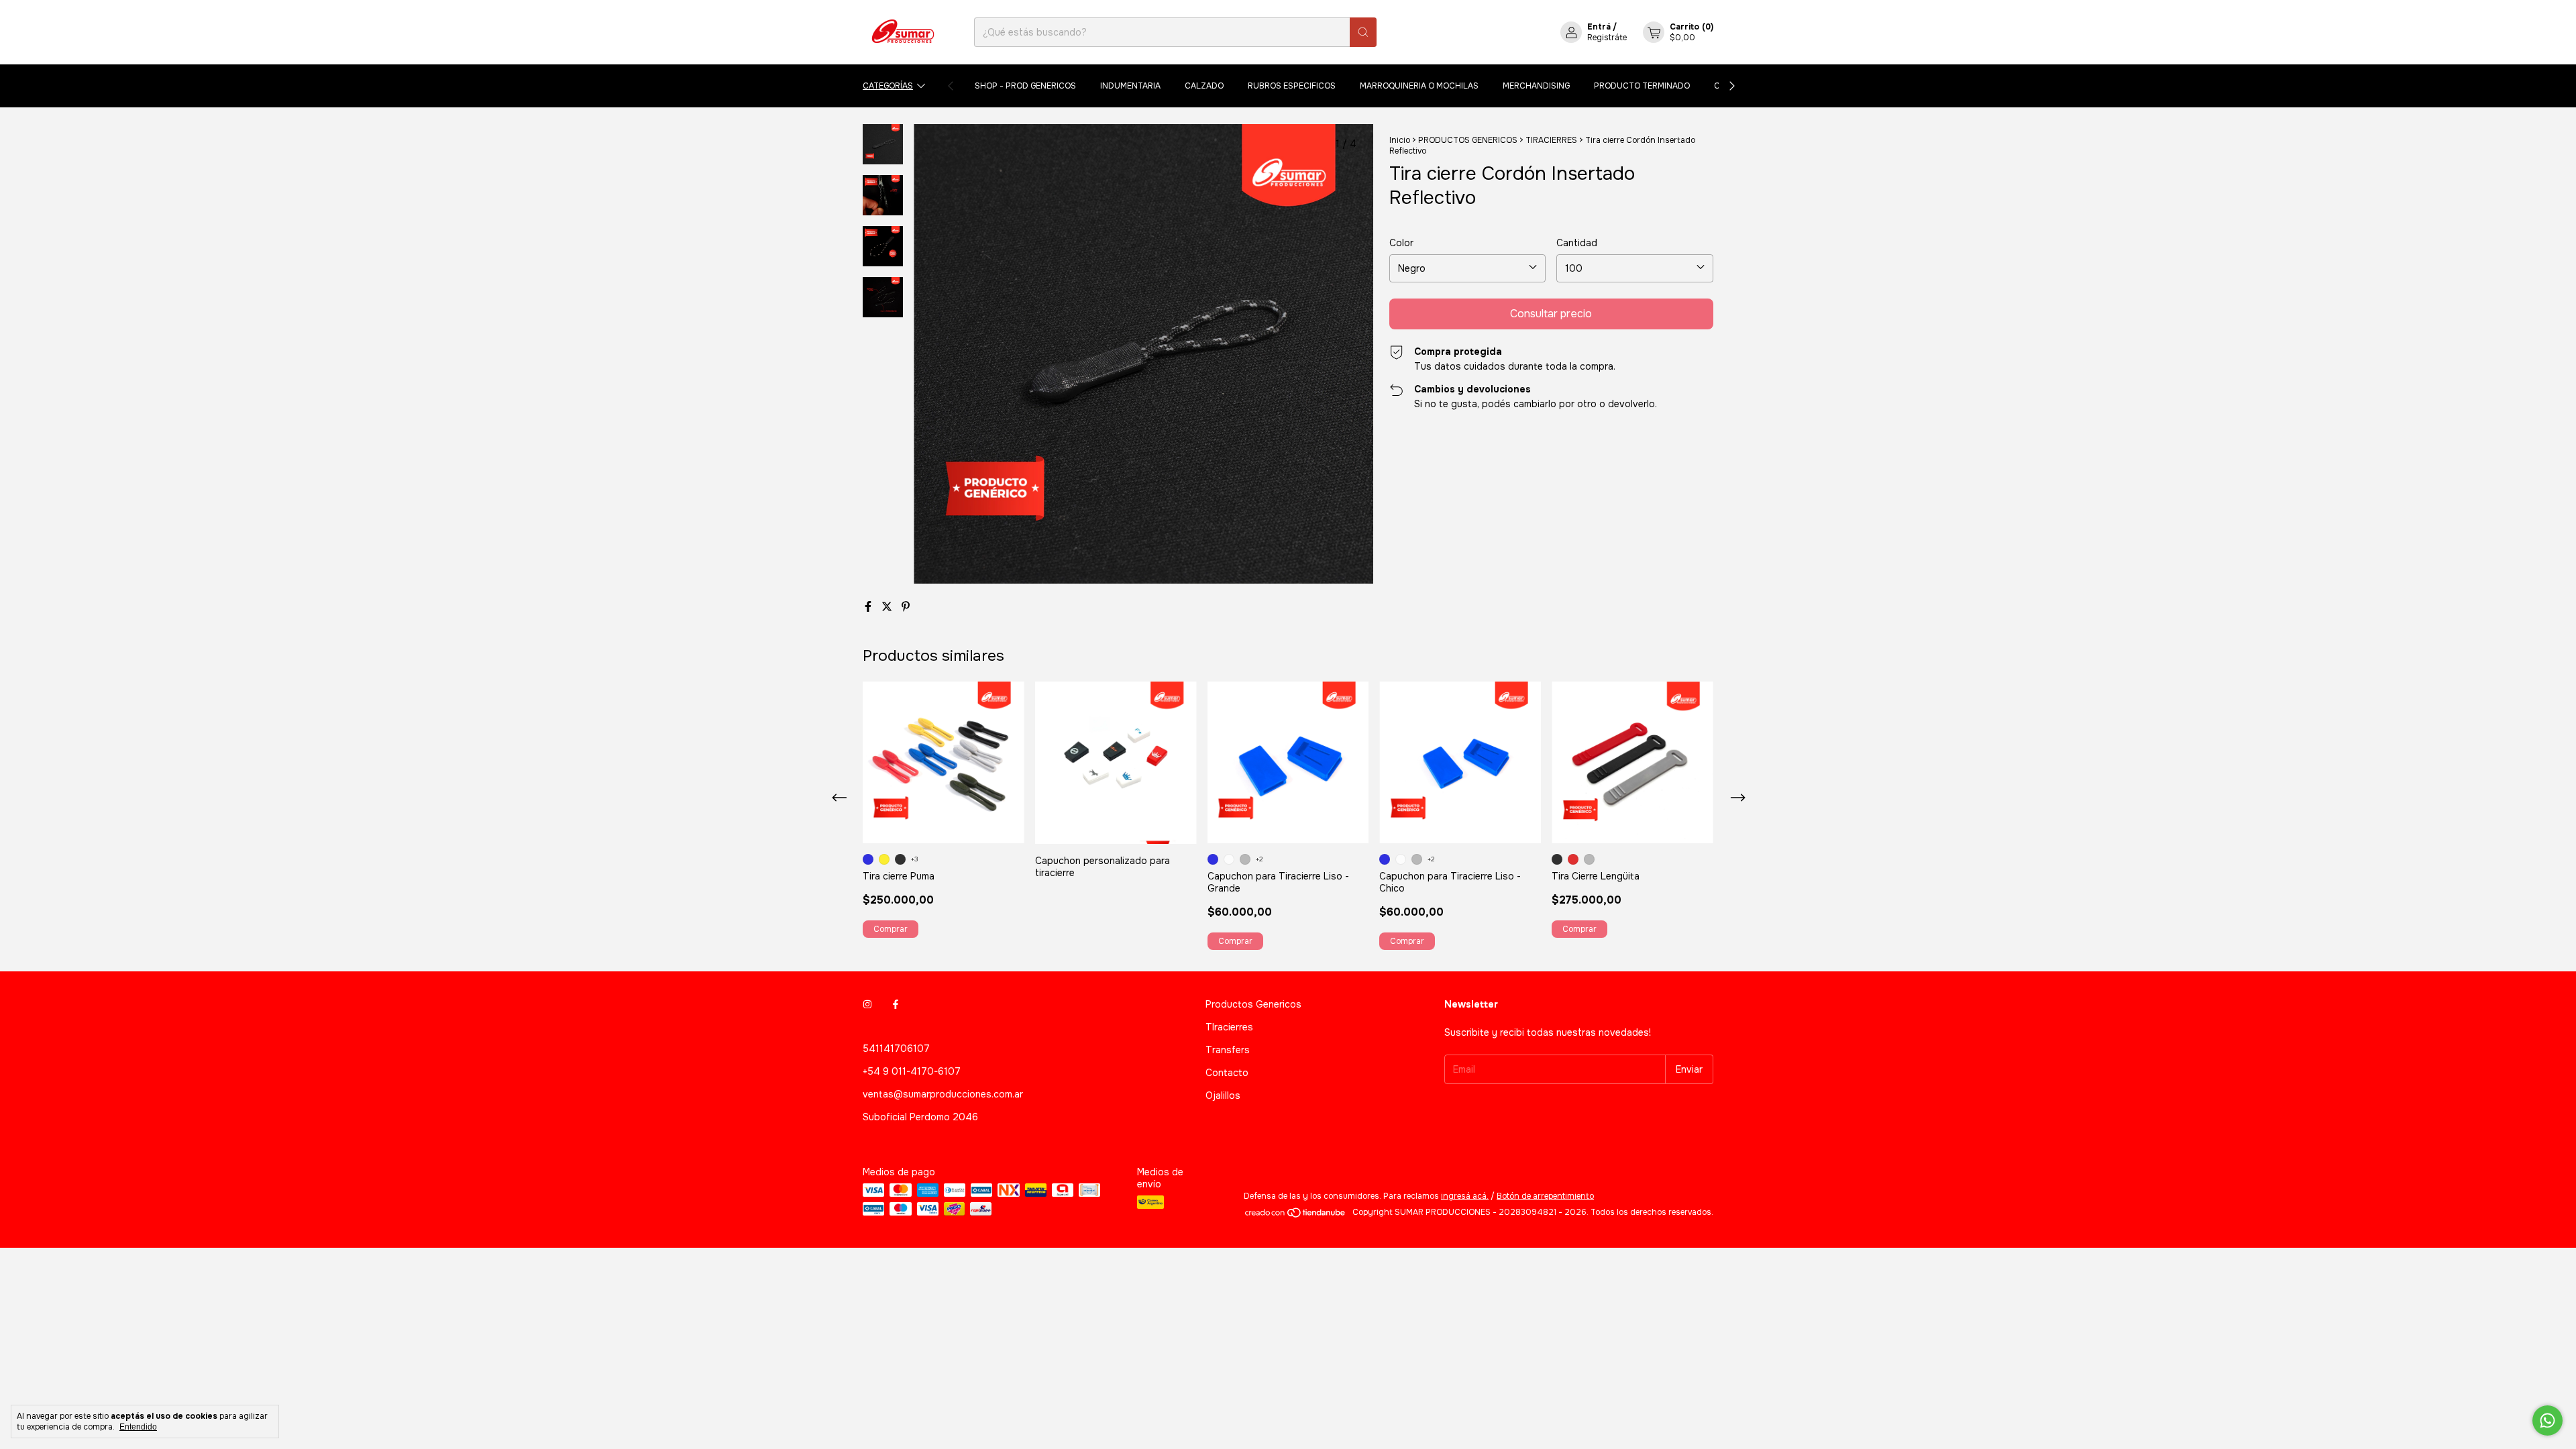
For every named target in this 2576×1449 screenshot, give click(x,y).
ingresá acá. (1465, 1196)
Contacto (1227, 1073)
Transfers (1228, 1050)
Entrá (1599, 27)
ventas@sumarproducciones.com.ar (943, 1094)
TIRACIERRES (1551, 140)
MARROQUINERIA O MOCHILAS (1419, 86)
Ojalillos (1223, 1095)
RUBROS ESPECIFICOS (1292, 86)
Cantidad (1577, 243)
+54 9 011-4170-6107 (912, 1071)
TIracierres (1229, 1027)
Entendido (138, 1427)
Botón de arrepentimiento (1545, 1196)
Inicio (1400, 140)
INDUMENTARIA (1130, 86)
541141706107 (896, 1049)
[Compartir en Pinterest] (906, 607)
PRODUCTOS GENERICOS (1468, 140)
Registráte (1607, 38)
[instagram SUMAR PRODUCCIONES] (867, 1004)
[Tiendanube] (1296, 1216)
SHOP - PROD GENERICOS (1025, 86)
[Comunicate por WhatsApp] (2547, 1420)
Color (1401, 243)
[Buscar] (1363, 32)
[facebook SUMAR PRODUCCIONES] (896, 1004)
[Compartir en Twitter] (888, 607)
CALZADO (1204, 86)
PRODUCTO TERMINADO (1642, 86)
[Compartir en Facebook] (869, 607)
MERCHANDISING (1536, 86)
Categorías (888, 86)
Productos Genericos (1253, 1004)
